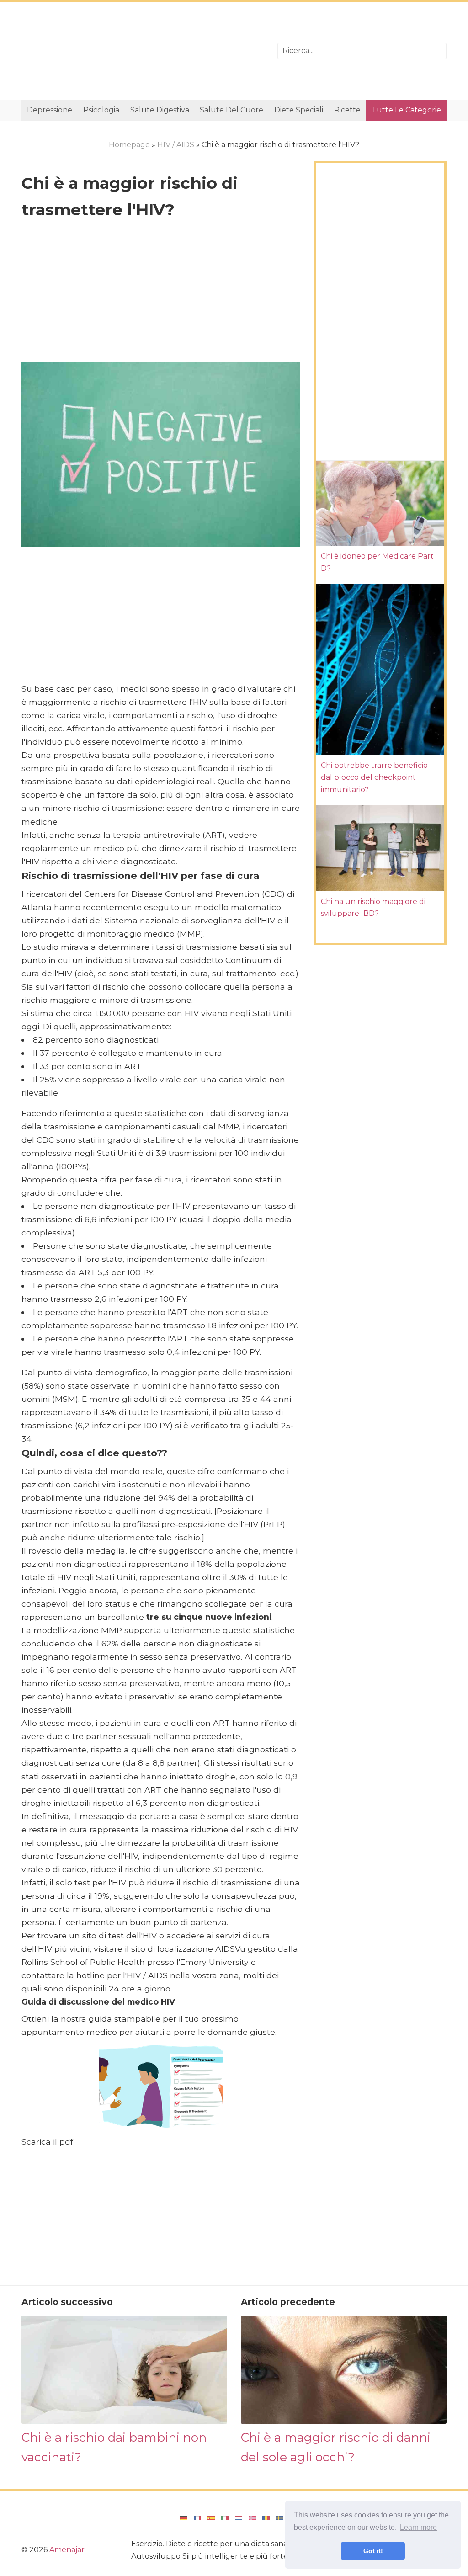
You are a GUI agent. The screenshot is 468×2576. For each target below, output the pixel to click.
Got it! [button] (373, 2551)
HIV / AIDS (176, 145)
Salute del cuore (231, 110)
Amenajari (68, 2550)
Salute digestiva (160, 110)
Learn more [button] (418, 2527)
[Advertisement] (143, 51)
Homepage (129, 145)
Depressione (50, 110)
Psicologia (101, 110)
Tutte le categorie (406, 110)
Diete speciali (299, 110)
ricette (347, 110)
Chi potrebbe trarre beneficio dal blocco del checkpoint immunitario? (374, 777)
